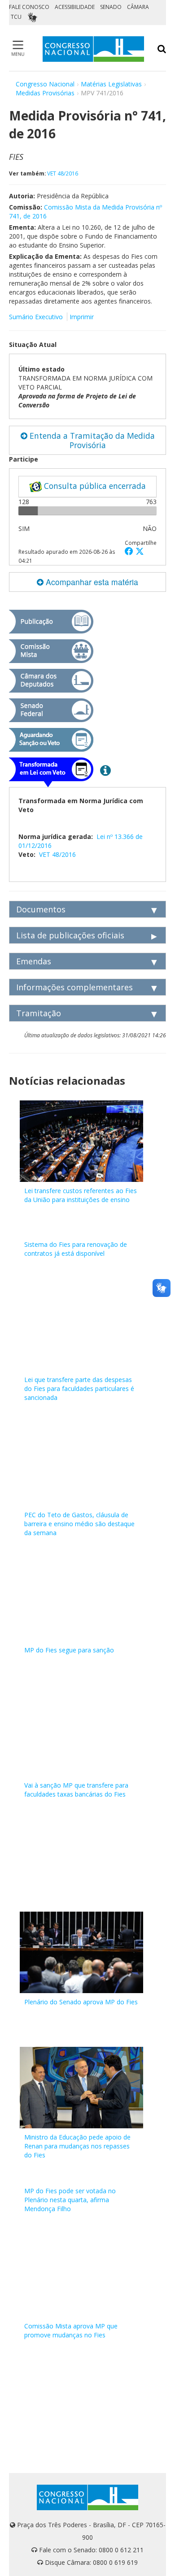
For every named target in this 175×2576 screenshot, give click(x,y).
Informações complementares (74, 987)
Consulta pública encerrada (94, 486)
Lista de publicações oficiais (70, 935)
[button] (130, 551)
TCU (16, 17)
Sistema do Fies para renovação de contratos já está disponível (76, 1249)
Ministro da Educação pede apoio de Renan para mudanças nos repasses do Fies (77, 2146)
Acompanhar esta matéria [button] (91, 582)
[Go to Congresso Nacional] (93, 49)
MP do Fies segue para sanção (69, 1650)
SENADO (111, 7)
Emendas (34, 961)
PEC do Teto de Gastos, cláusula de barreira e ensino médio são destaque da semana (79, 1524)
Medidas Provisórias (45, 93)
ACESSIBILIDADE (75, 7)
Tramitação (39, 1013)
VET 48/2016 (63, 173)
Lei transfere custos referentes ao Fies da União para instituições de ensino (81, 1195)
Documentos (41, 909)
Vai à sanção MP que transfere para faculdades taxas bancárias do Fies (76, 1790)
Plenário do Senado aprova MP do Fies (81, 2002)
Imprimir (82, 317)
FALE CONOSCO (29, 7)
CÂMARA (138, 7)
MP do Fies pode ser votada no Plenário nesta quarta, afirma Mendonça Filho (70, 2200)
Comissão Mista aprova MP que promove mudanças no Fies (71, 2330)
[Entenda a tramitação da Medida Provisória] (105, 770)
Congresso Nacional (45, 84)
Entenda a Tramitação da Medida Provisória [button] (91, 440)
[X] (140, 551)
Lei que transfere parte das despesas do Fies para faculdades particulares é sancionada (79, 1389)
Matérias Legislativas (111, 84)
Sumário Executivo (36, 317)
